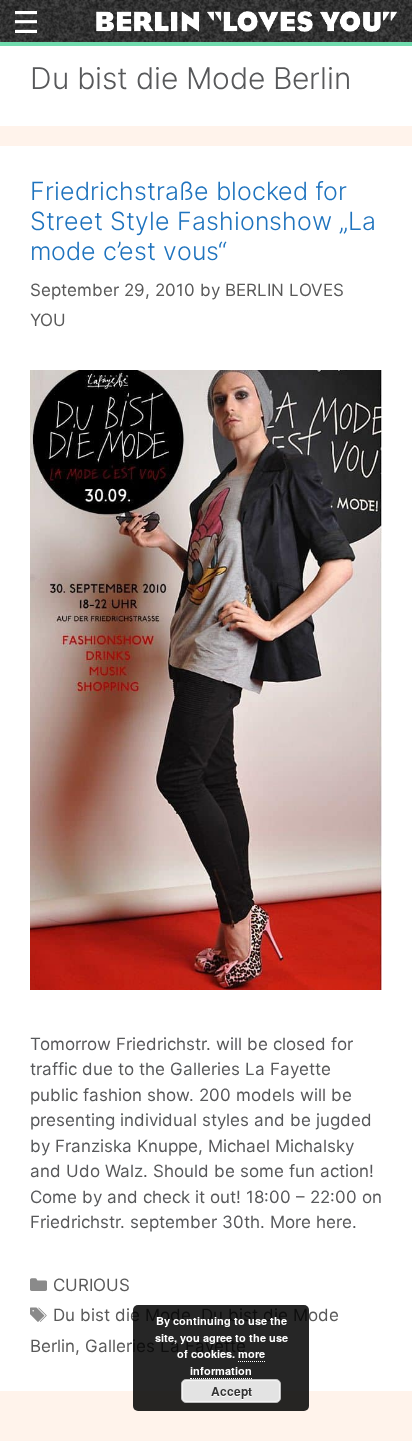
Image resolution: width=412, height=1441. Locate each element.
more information (227, 1362)
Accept (231, 1391)
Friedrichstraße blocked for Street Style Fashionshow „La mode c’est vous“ (203, 221)
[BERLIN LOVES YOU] (246, 20)
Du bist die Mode (122, 1315)
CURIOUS (91, 1285)
